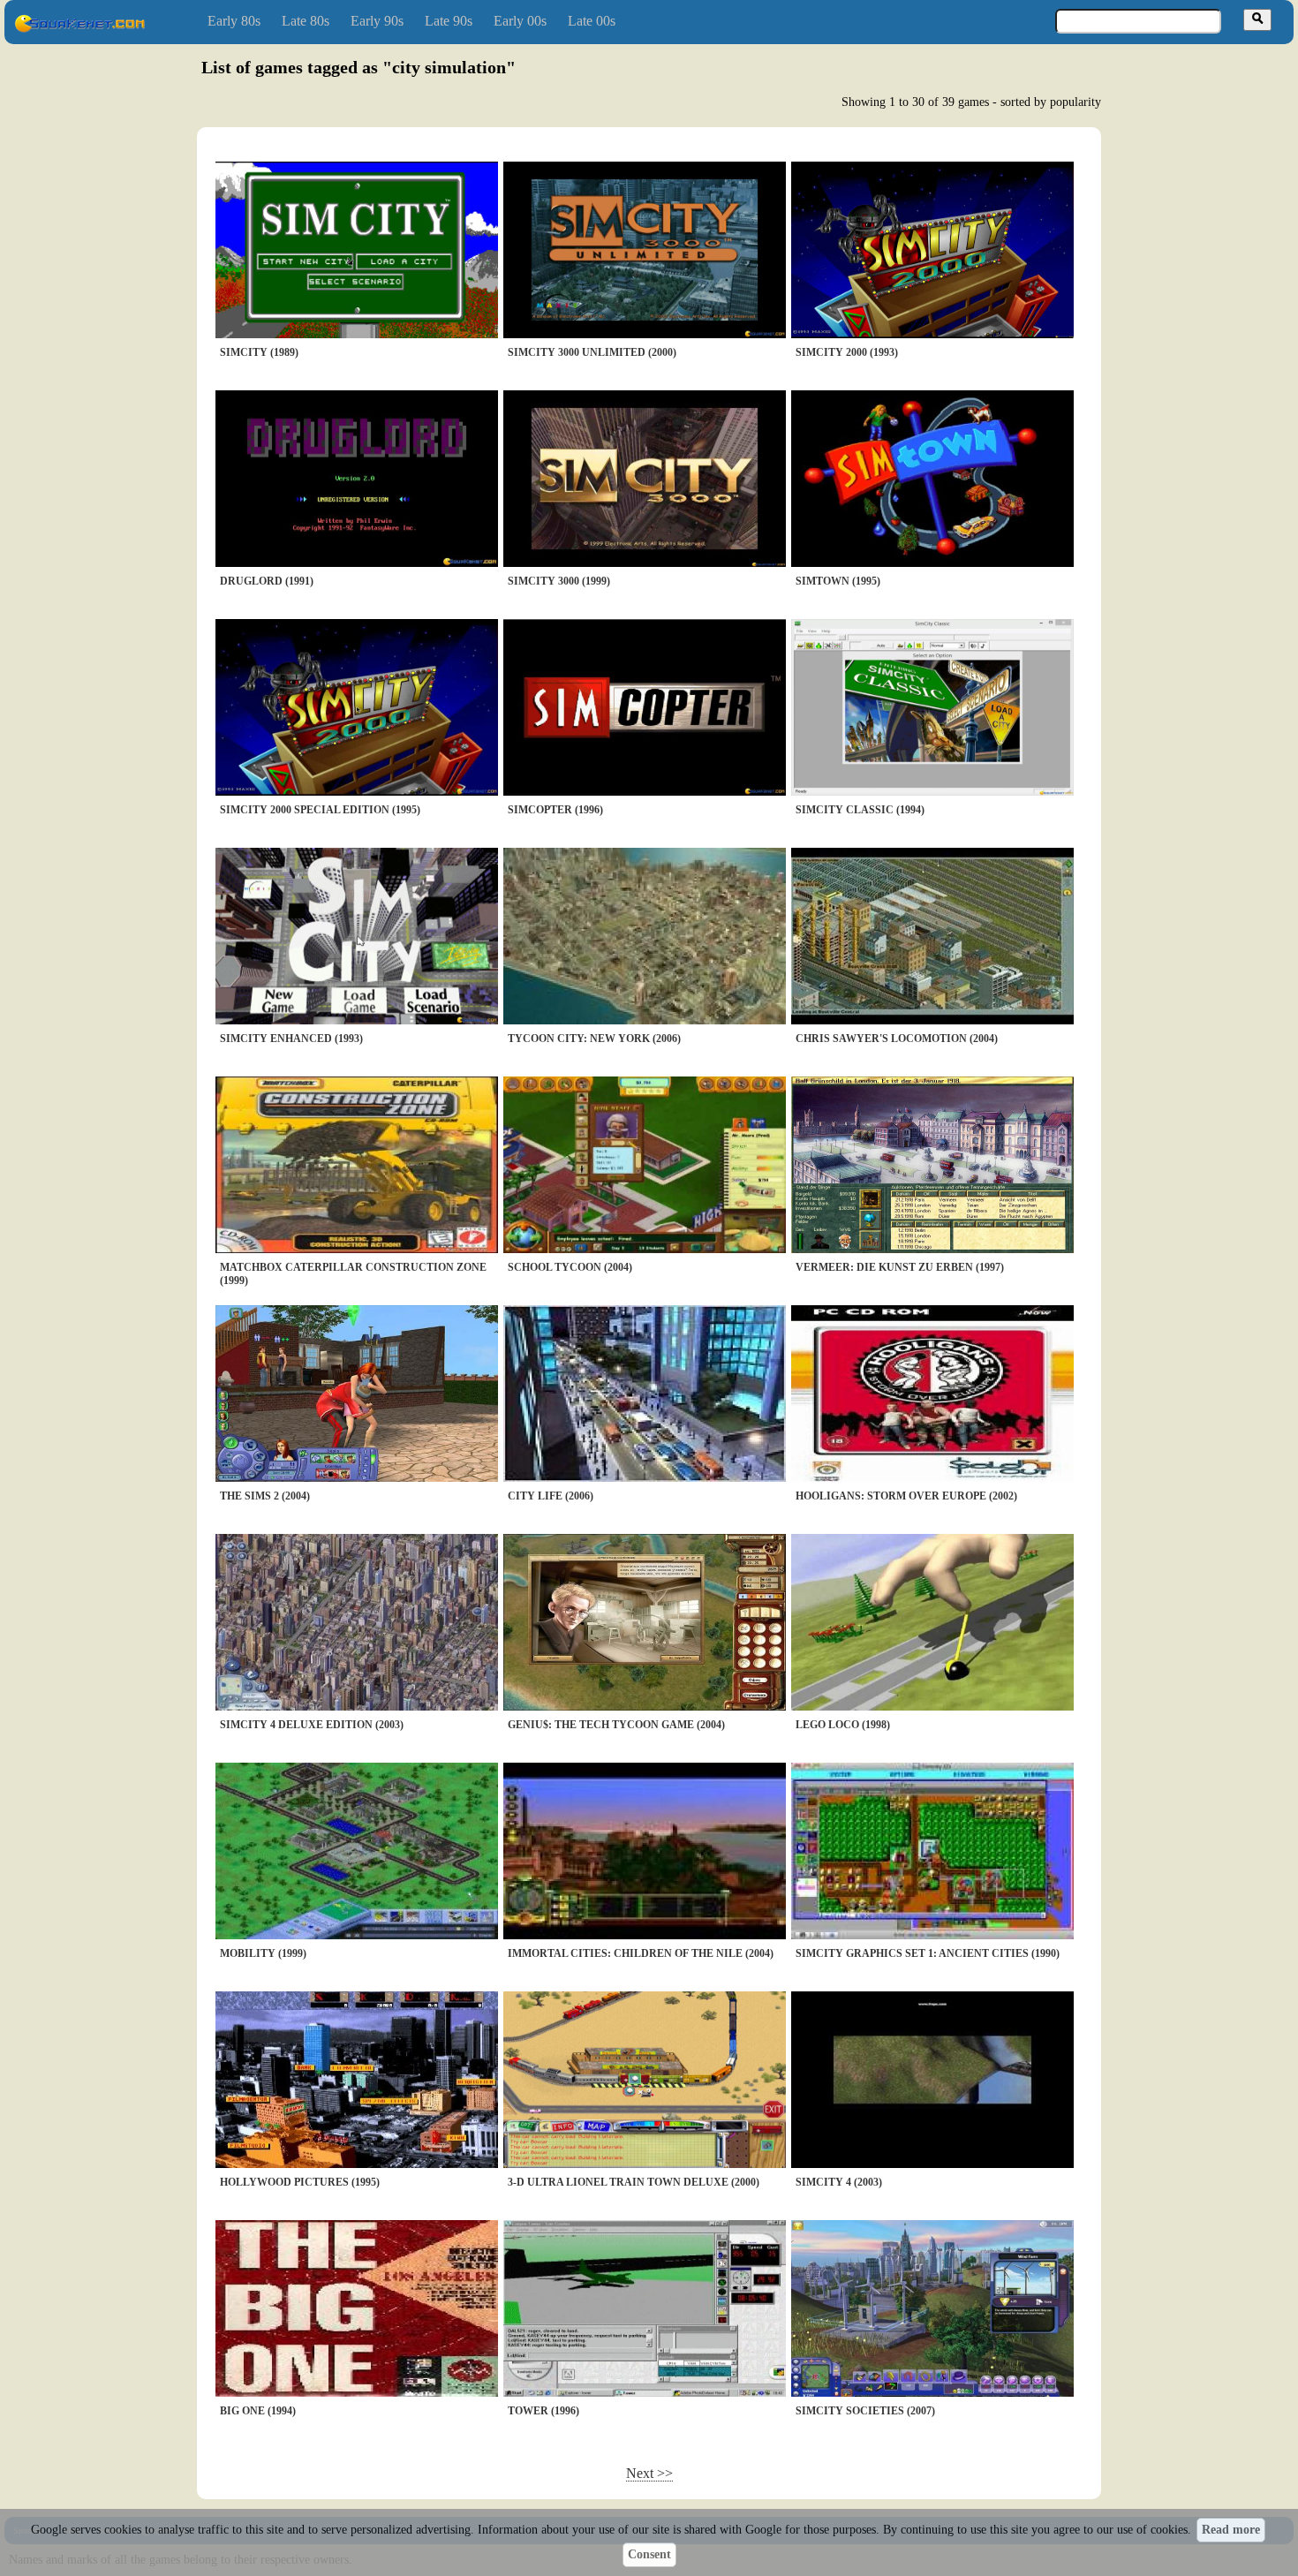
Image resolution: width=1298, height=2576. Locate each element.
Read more (1231, 2530)
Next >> (649, 2473)
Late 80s (306, 21)
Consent (649, 2554)
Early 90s (377, 21)
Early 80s (234, 21)
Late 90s (449, 21)
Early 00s (520, 21)
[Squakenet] (79, 29)
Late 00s (592, 21)
